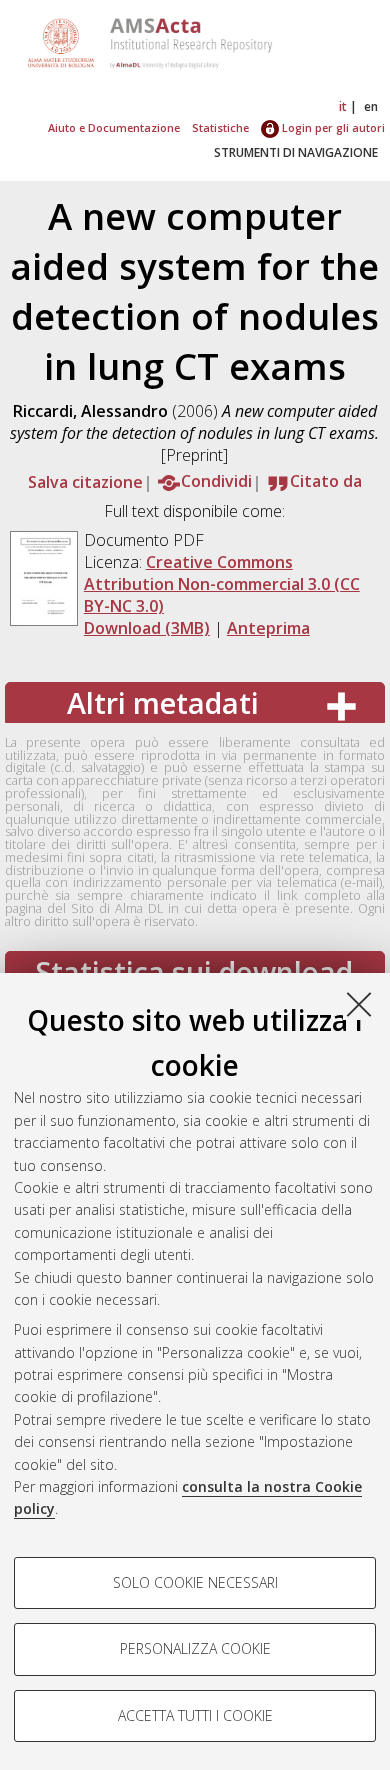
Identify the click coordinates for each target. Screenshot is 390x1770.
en (371, 106)
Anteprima (268, 628)
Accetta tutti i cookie (195, 1715)
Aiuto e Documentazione (114, 127)
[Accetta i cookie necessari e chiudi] (359, 1004)
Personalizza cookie (195, 1648)
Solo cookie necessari (195, 1582)
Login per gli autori (332, 127)
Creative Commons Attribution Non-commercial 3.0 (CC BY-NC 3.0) (222, 584)
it (343, 106)
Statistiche (220, 127)
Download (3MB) (147, 628)
